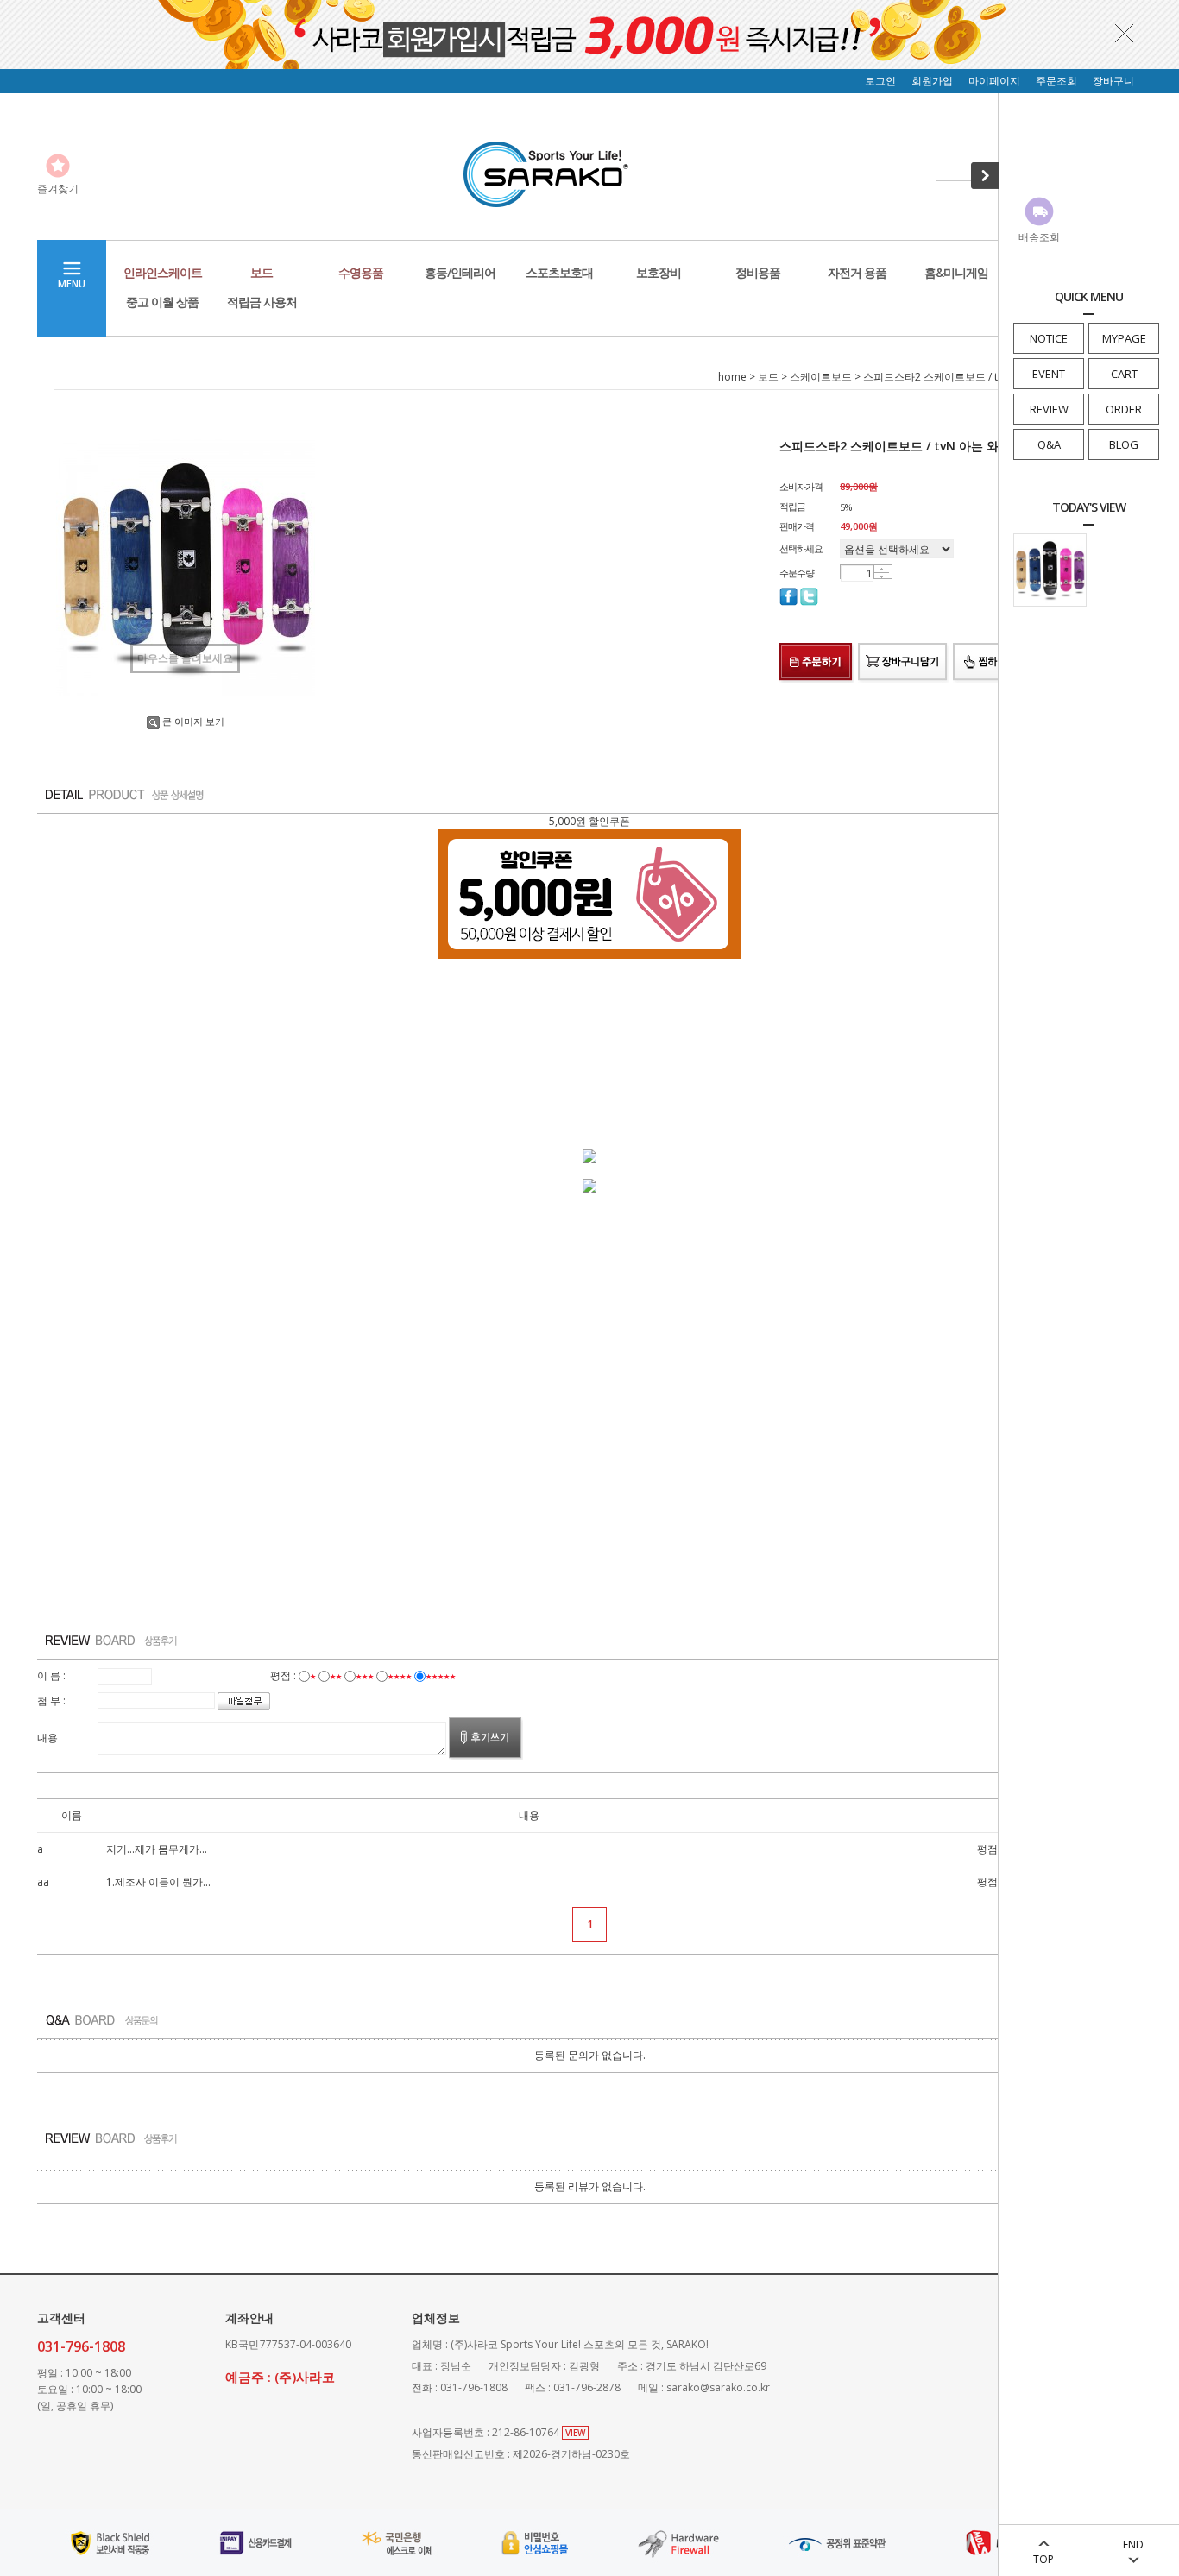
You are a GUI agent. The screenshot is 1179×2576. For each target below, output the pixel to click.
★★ (336, 1675)
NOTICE (1049, 338)
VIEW (575, 2433)
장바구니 (1113, 81)
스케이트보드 (821, 377)
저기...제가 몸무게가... (157, 1849)
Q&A (1049, 444)
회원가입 (932, 81)
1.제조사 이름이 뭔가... (158, 1882)
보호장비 (659, 272)
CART (1124, 374)
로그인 (880, 81)
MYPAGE (1124, 338)
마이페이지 (994, 81)
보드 (262, 272)
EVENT (1049, 374)
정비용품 (758, 272)
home (732, 377)
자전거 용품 (857, 272)
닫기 (1125, 33)
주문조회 (1056, 81)
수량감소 (882, 576)
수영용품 (361, 272)
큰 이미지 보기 (193, 721)
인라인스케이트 (163, 272)
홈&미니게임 (956, 272)
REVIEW (1049, 409)
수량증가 (882, 569)
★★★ (365, 1675)
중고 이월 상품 (162, 302)
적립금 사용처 (262, 302)
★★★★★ (441, 1675)
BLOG (1124, 444)
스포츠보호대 (559, 272)
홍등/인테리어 (460, 272)
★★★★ (400, 1675)
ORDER (1124, 409)
